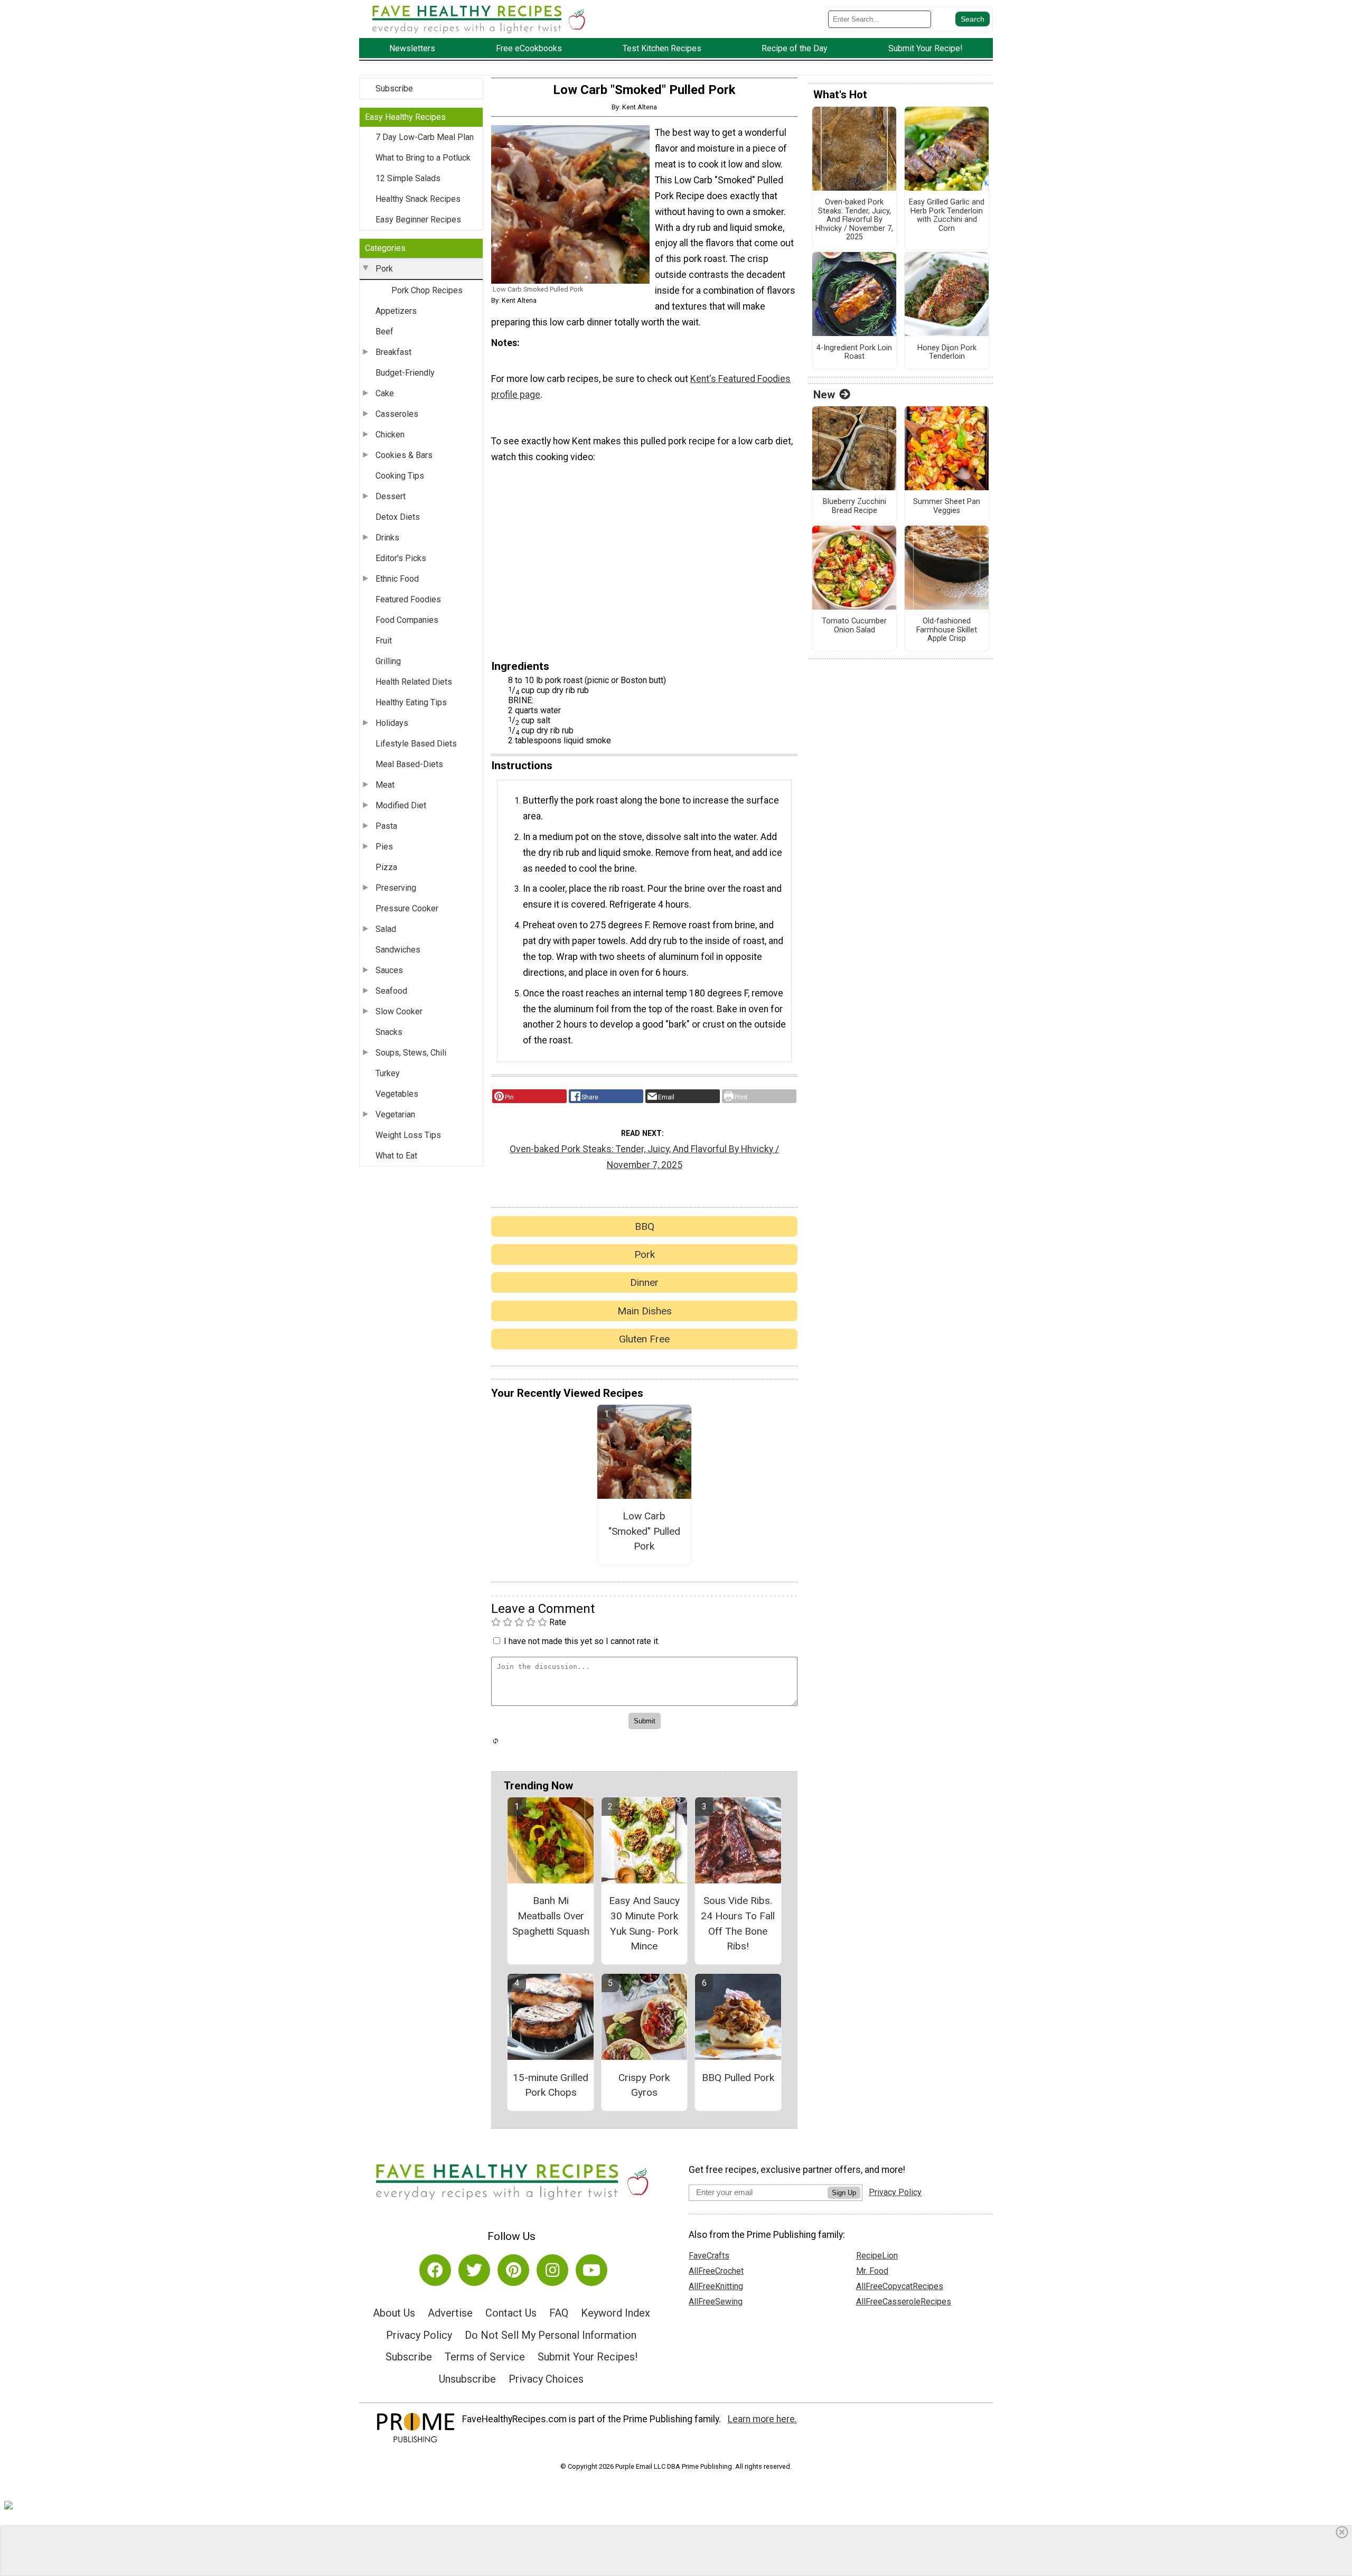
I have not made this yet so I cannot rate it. (582, 1641)
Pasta (386, 826)
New (824, 395)
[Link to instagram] (552, 2270)
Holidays (392, 723)
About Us (394, 2313)
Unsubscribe (467, 2379)
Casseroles (397, 414)
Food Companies (407, 620)
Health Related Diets (414, 682)
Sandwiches (398, 950)
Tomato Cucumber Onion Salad (854, 626)
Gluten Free (644, 1339)
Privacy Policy (419, 2335)
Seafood (391, 991)
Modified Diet (401, 805)
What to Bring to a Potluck (423, 158)
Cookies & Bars (404, 455)
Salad (386, 929)
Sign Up (844, 2193)
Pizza (386, 867)
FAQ (559, 2313)
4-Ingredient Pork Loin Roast (854, 353)
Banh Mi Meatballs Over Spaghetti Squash (551, 1916)
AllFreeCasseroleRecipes (904, 2302)
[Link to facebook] (435, 2270)
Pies (384, 847)
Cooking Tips (400, 476)
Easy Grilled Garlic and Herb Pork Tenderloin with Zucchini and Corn (947, 216)
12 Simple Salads (408, 178)
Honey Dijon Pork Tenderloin (947, 353)
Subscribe (394, 88)
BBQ (645, 1226)
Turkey (388, 1073)
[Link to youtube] (591, 2270)
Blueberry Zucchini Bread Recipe (855, 506)
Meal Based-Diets (409, 764)
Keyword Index (616, 2313)
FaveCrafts (709, 2256)
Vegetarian (395, 1114)
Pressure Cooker (407, 908)
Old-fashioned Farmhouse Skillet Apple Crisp (947, 630)
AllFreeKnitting (716, 2286)
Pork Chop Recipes (427, 290)
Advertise (450, 2313)
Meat (385, 785)
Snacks (389, 1032)
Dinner (644, 1282)
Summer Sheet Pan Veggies (947, 506)
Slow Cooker (399, 1011)
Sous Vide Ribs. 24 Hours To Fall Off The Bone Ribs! (738, 1923)
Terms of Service (485, 2357)
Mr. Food (872, 2271)
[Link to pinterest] (513, 2270)
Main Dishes (645, 1311)
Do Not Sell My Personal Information (551, 2335)
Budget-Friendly (405, 373)
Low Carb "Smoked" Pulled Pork (644, 1531)
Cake (385, 393)
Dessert (391, 496)
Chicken (390, 435)
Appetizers (396, 311)
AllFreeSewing (716, 2302)
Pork (384, 269)
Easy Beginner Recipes (418, 220)
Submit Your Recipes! (588, 2357)
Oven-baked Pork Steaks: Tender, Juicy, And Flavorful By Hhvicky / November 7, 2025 (644, 1157)
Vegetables (397, 1094)
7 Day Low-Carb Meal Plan (425, 137)
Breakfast (393, 352)
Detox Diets (398, 517)
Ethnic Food (397, 579)
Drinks (387, 538)
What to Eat (396, 1156)
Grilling (388, 661)
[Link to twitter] (474, 2270)
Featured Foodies (408, 599)
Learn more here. (762, 2419)
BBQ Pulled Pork (738, 2078)
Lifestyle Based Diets (416, 744)
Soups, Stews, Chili (411, 1053)
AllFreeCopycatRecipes (900, 2286)
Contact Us (511, 2313)
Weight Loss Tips (408, 1135)
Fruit (384, 641)
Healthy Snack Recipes (418, 199)
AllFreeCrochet (716, 2271)
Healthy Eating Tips (411, 702)
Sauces (389, 970)
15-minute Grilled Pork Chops (551, 2085)
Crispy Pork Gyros (644, 2085)
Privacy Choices (546, 2379)
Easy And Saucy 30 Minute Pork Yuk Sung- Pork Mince (644, 1923)
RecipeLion (877, 2256)
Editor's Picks (401, 558)
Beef (384, 332)
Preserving (396, 888)
